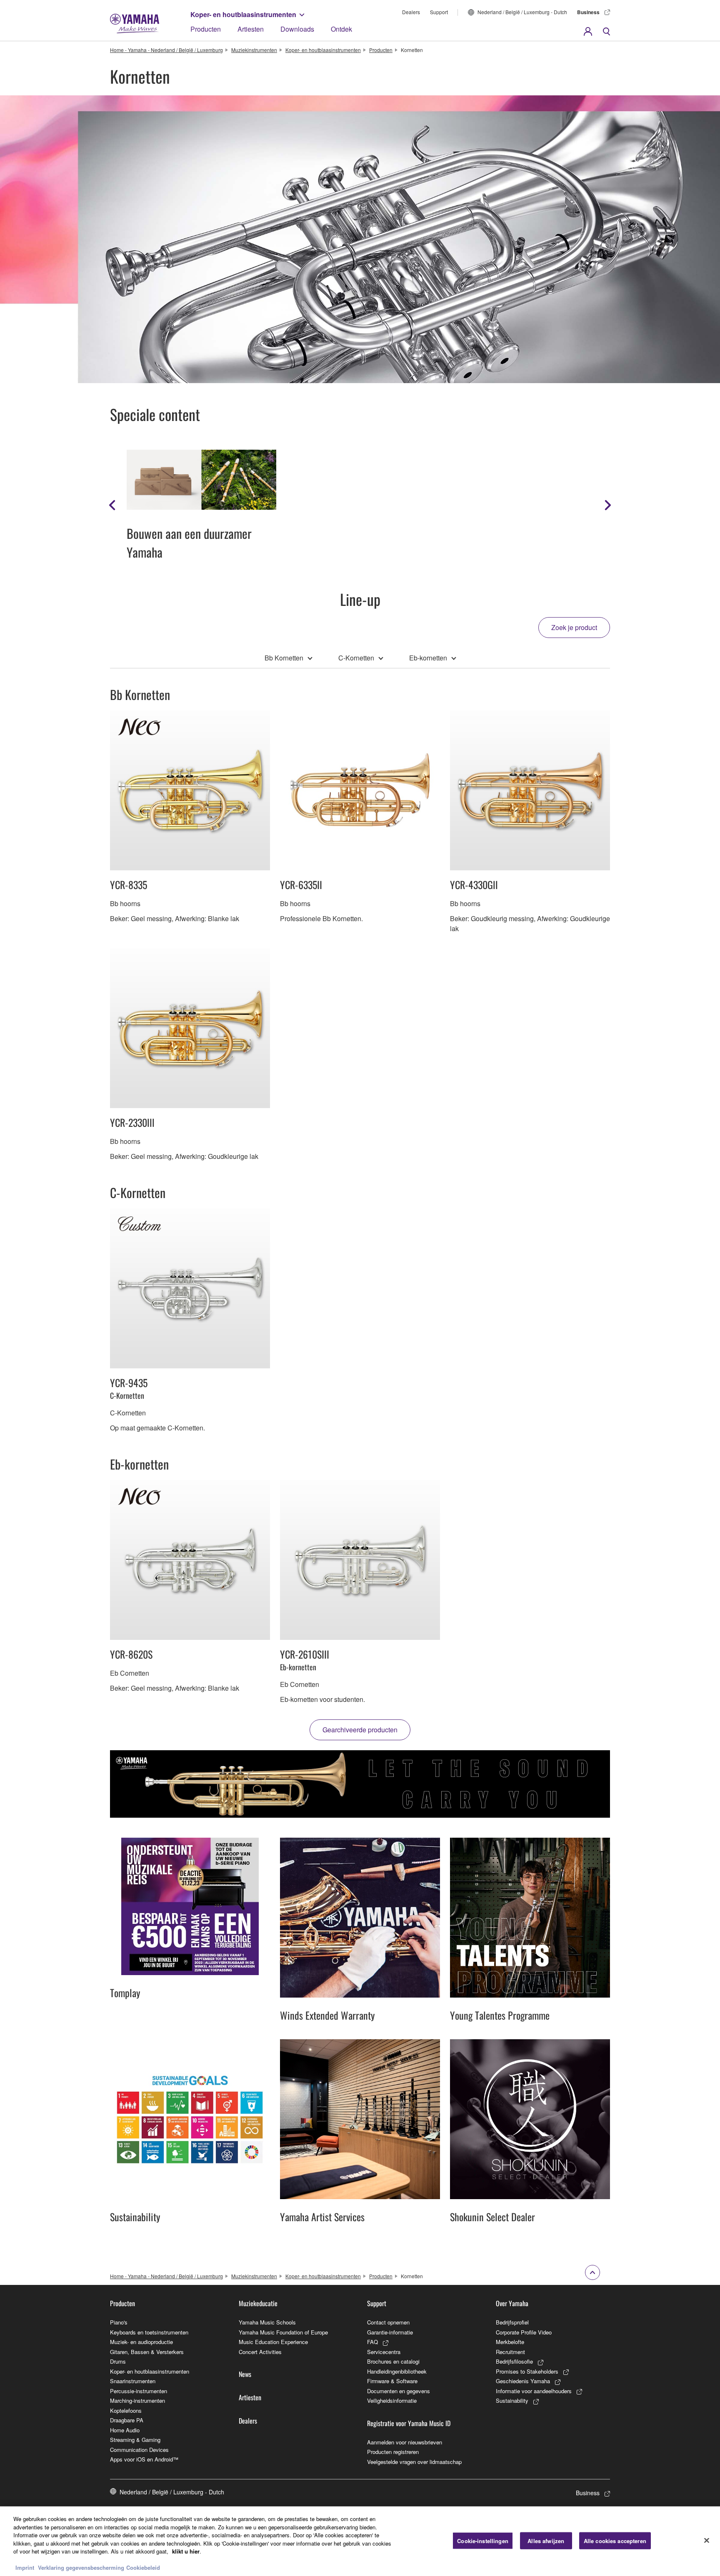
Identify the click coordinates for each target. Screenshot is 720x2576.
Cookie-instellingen (482, 2540)
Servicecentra (384, 2352)
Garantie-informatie (390, 2332)
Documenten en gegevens (399, 2391)
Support (439, 12)
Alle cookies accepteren (615, 2540)
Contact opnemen (388, 2322)
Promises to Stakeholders (527, 2371)
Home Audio (125, 2430)
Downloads (297, 29)
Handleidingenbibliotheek (397, 2371)
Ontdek (341, 29)
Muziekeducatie (258, 2303)
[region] (360, 2541)
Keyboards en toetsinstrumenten (149, 2332)
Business (588, 12)
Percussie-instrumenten (139, 2391)
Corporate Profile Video (524, 2332)
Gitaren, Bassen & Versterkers (147, 2352)
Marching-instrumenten (137, 2400)
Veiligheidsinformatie (392, 2400)
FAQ (372, 2342)
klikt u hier (186, 2551)
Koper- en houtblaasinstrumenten (243, 14)
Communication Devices (139, 2450)
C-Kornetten (356, 658)
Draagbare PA (127, 2420)
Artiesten (251, 29)
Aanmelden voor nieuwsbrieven (405, 2442)
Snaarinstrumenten (133, 2381)
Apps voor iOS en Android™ (144, 2459)
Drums (118, 2361)
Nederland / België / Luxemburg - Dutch (522, 12)
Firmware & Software (392, 2381)
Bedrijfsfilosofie (514, 2361)
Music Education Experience (273, 2342)
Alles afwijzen (546, 2540)
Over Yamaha (512, 2303)
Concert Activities (260, 2352)
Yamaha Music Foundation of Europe (283, 2332)
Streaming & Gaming (135, 2440)
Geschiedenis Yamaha (523, 2381)
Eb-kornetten (428, 658)
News (245, 2374)
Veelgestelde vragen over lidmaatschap (414, 2462)
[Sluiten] (707, 2540)
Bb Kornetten (284, 658)
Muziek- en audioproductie (141, 2342)
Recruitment (510, 2352)
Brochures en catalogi (393, 2361)
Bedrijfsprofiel (512, 2322)
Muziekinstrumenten (254, 50)
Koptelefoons (126, 2410)
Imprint (25, 2567)
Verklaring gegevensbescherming (81, 2567)
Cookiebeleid (143, 2567)
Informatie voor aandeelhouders (534, 2391)
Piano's (119, 2322)
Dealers (411, 12)
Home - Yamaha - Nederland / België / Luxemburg (166, 50)
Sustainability (512, 2400)
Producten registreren (393, 2452)
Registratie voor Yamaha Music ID (409, 2423)
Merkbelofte (510, 2342)
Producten (206, 29)
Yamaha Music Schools (267, 2322)
